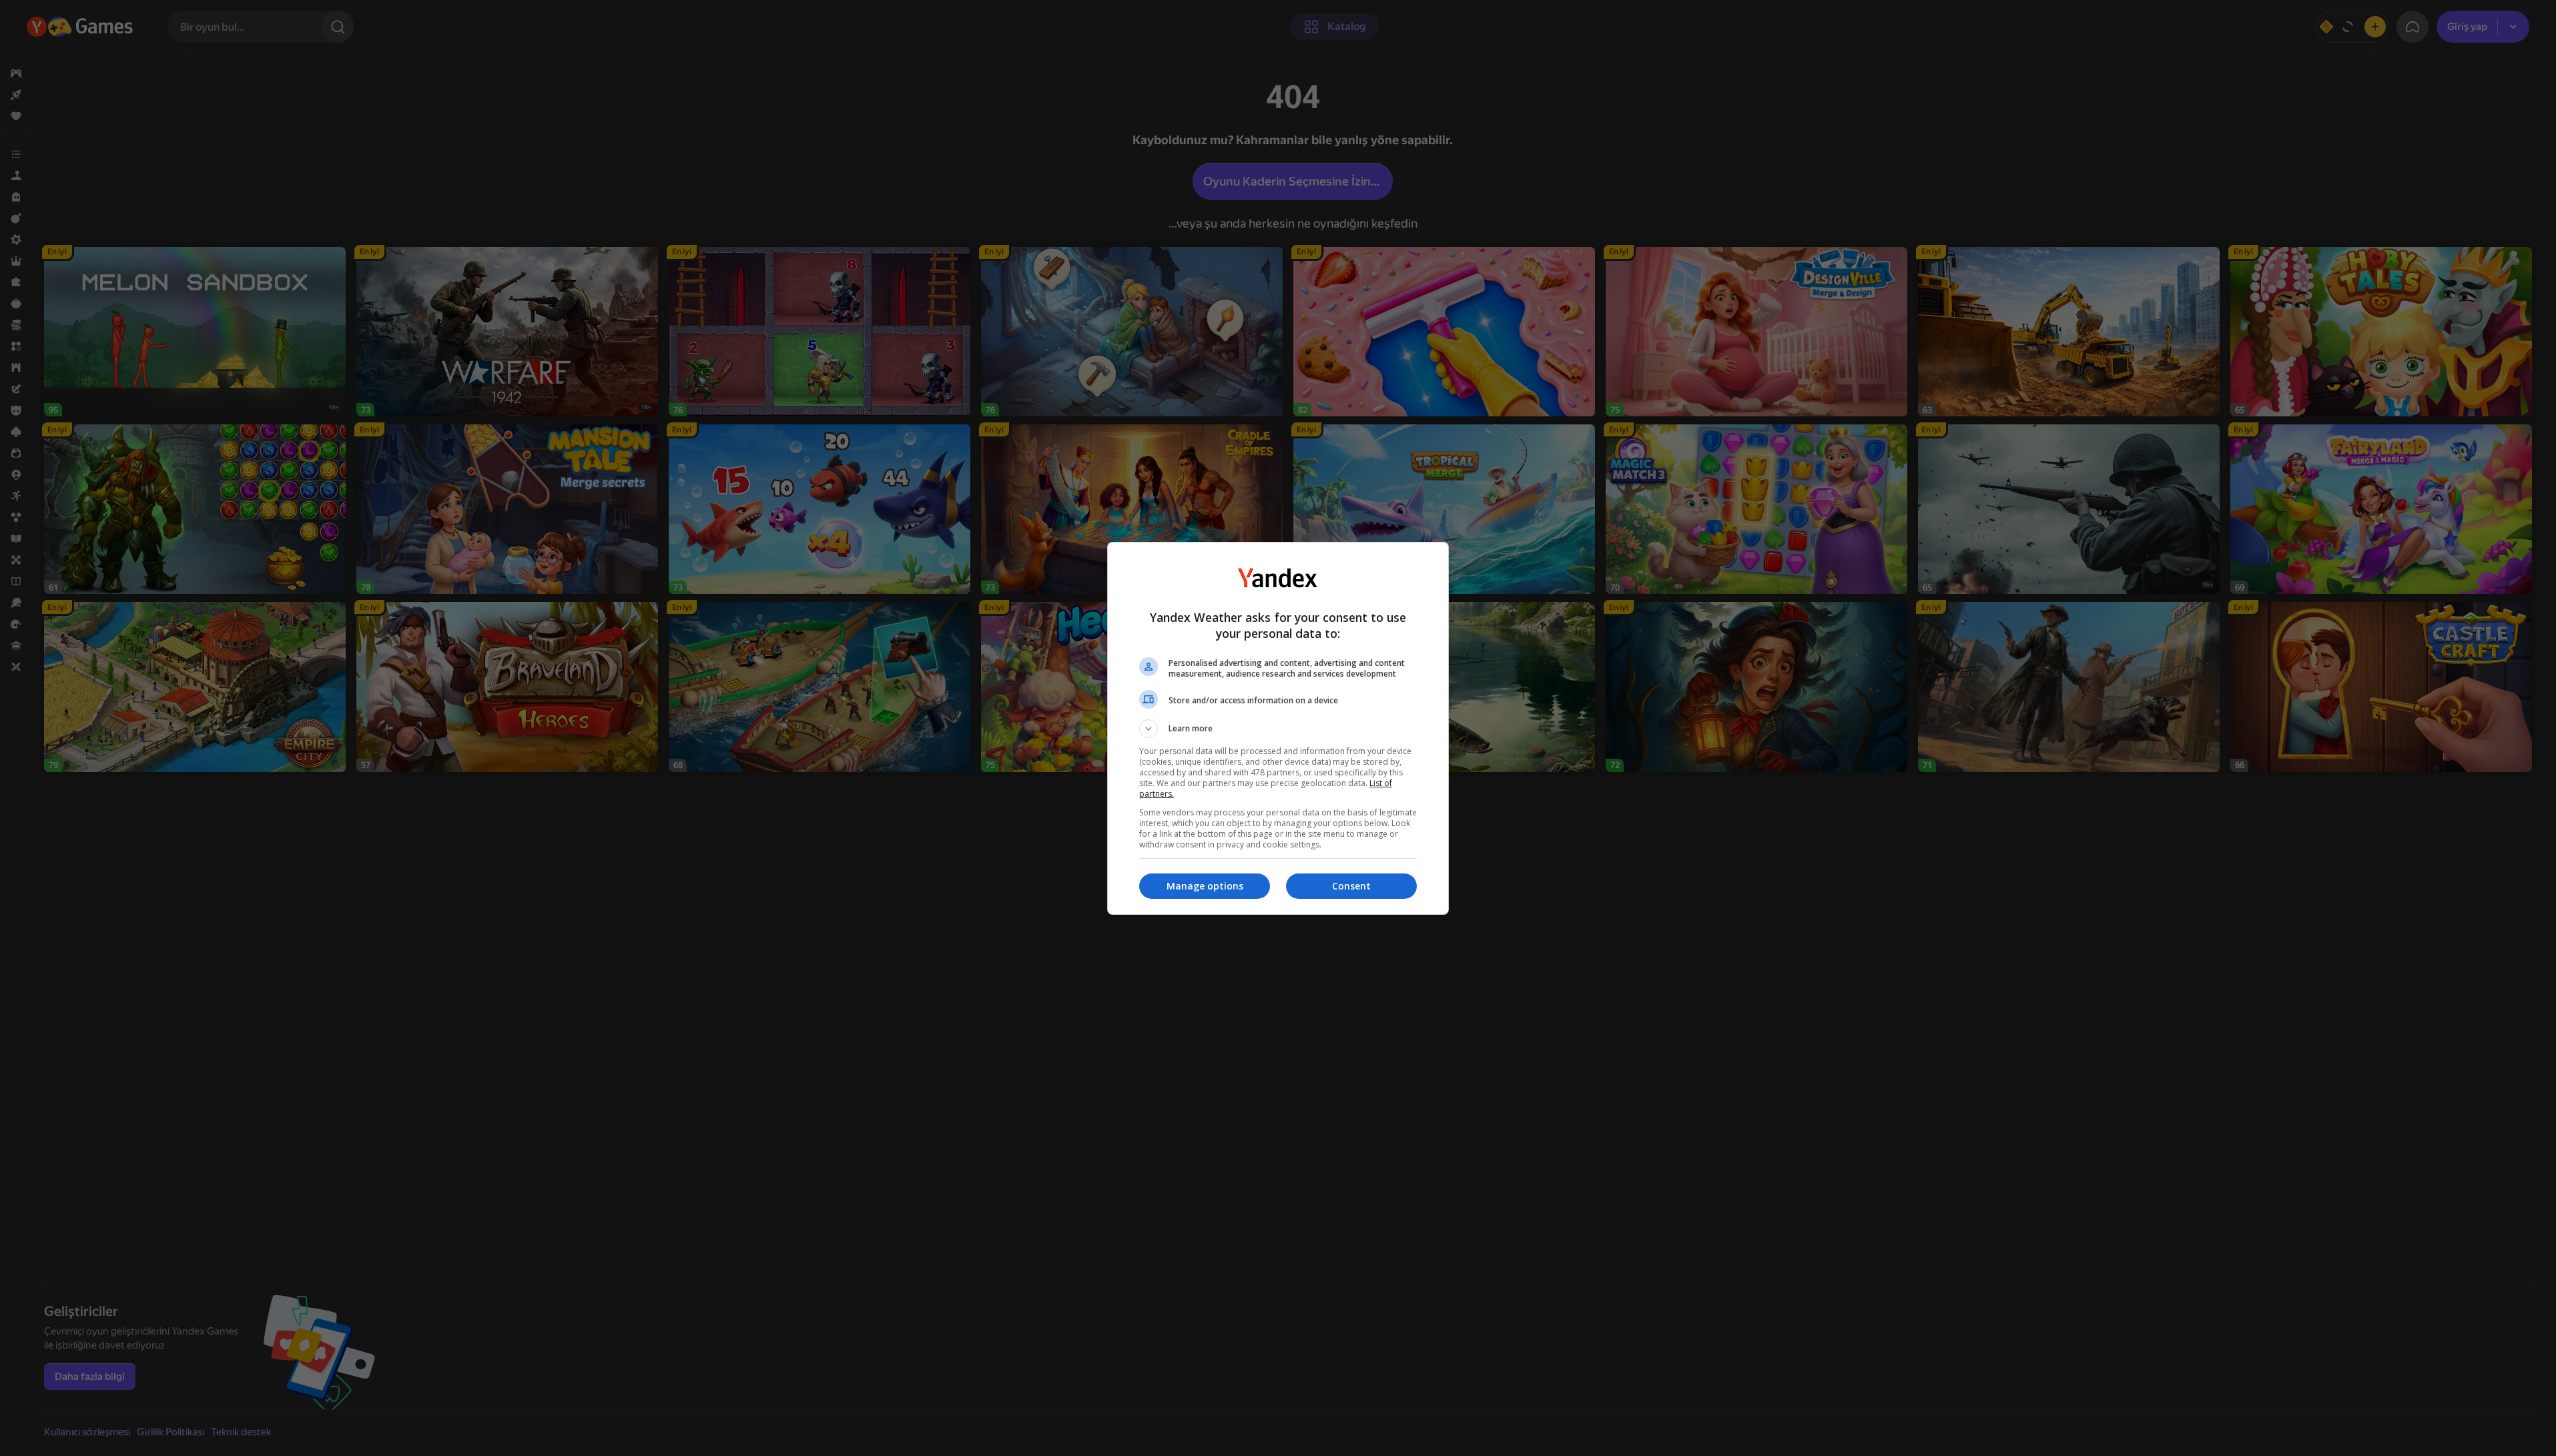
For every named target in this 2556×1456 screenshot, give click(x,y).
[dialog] (1278, 728)
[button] (1278, 729)
